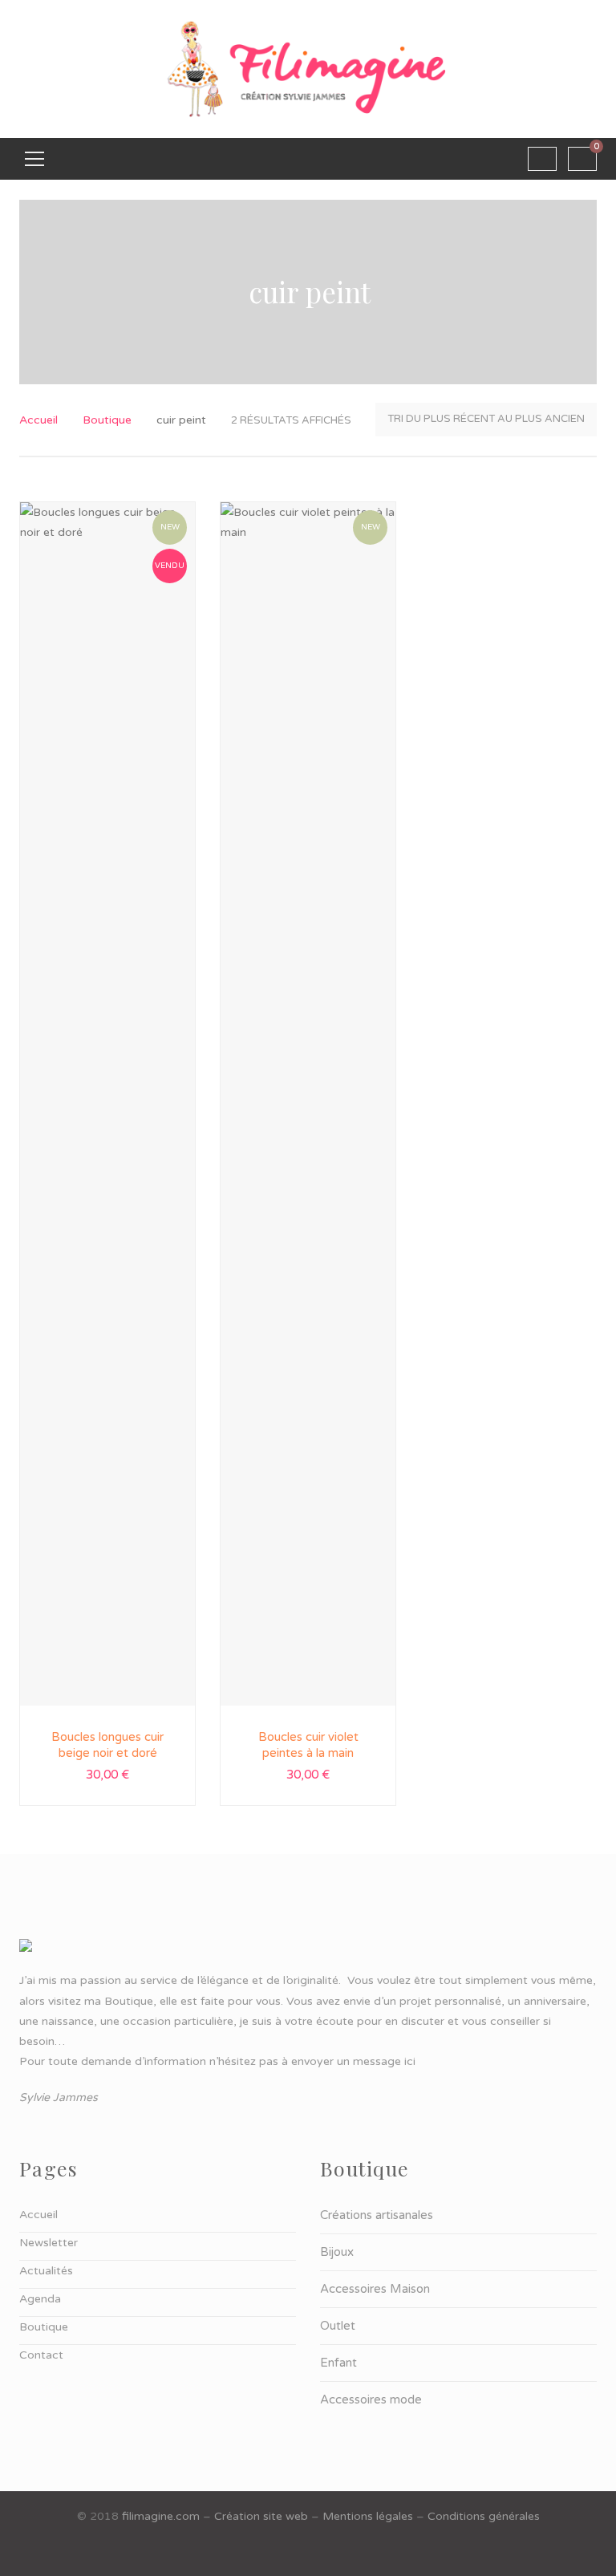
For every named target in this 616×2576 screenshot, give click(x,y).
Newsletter (49, 2243)
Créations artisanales (377, 2215)
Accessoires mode (371, 2400)
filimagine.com (161, 2516)
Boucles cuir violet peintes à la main (308, 1745)
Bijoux (337, 2252)
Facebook (308, 2552)
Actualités (46, 2271)
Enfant (338, 2363)
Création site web (261, 2516)
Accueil (38, 420)
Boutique (107, 420)
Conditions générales (484, 2516)
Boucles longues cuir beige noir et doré (107, 1745)
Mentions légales (368, 2516)
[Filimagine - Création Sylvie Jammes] (308, 69)
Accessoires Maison (375, 2289)
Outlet (338, 2326)
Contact (41, 2355)
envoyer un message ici (353, 2061)
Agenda (40, 2299)
